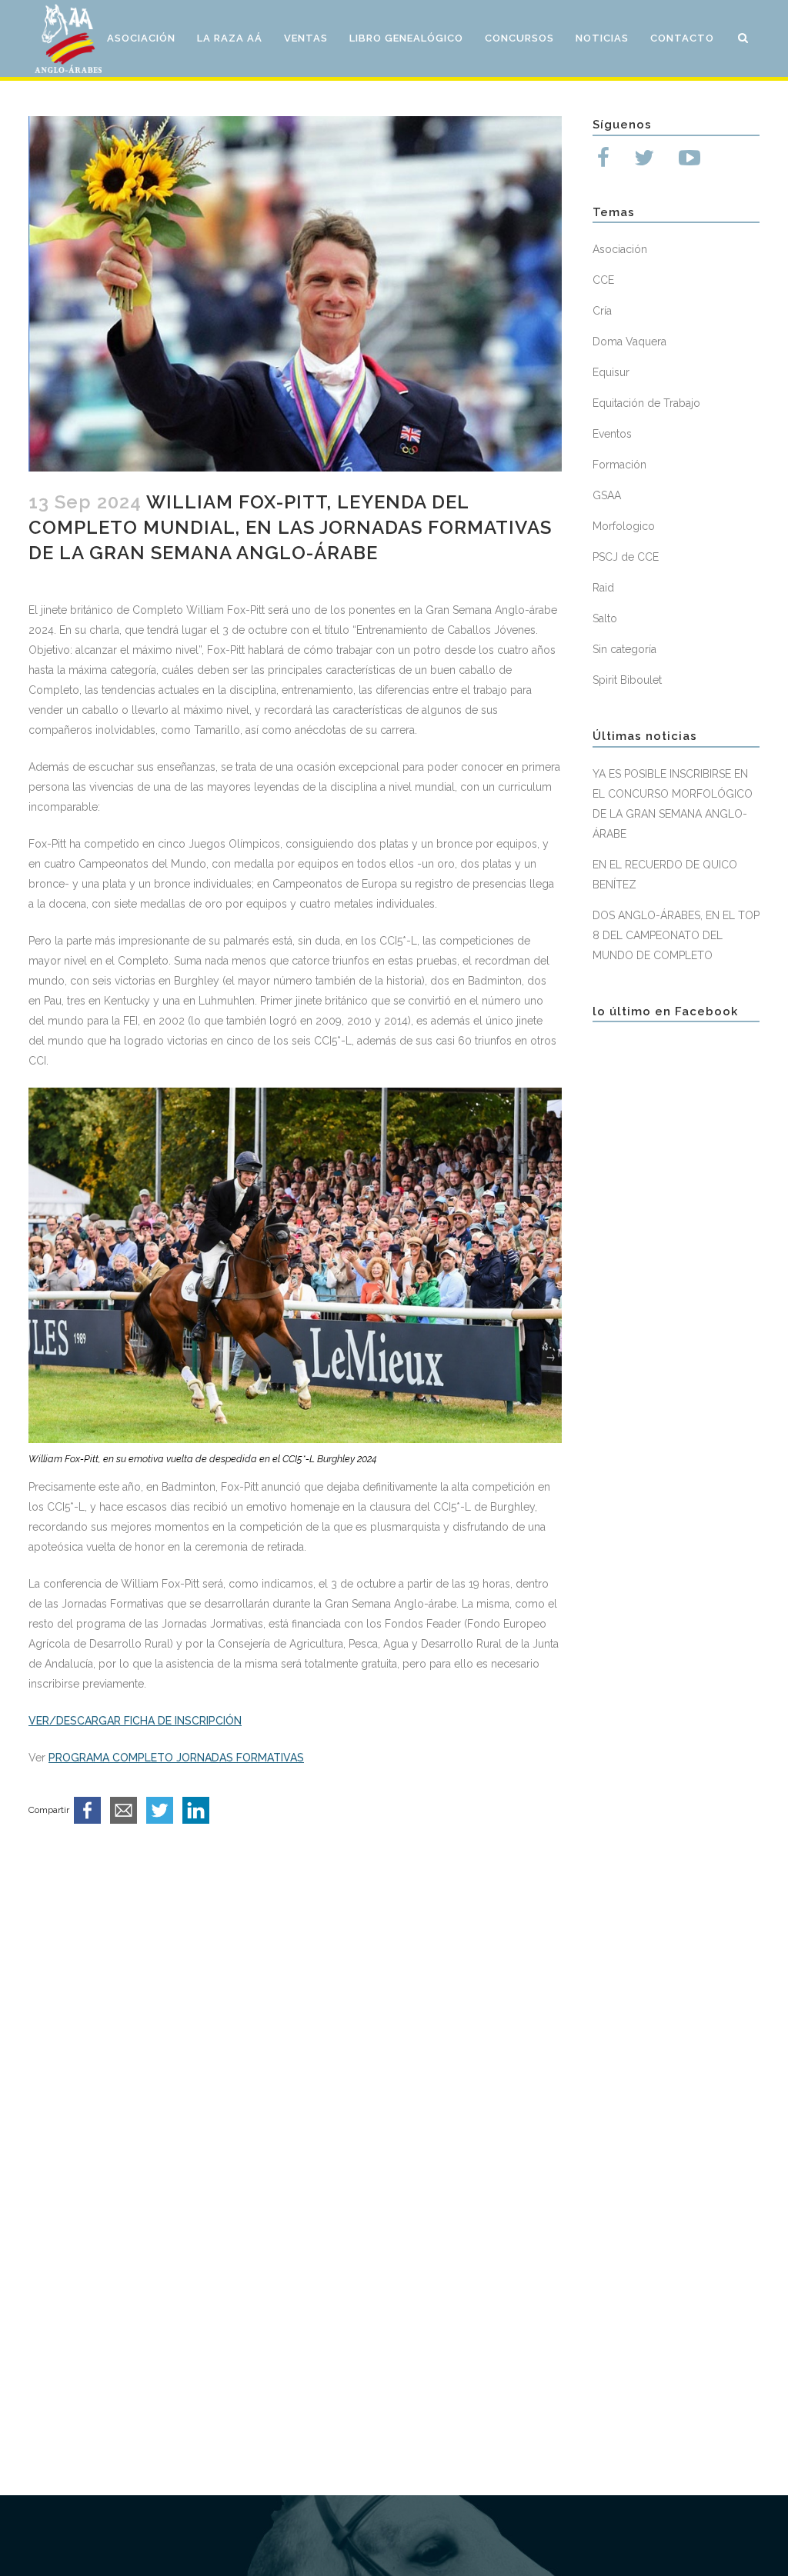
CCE (603, 280)
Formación (619, 465)
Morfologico (624, 526)
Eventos (612, 434)
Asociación (620, 249)
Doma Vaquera (629, 342)
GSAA (607, 495)
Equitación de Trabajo (646, 403)
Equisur (611, 372)
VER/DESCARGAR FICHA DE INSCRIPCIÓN (135, 1721)
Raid (603, 588)
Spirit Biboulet (627, 680)
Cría (602, 311)
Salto (605, 618)
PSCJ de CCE (626, 557)
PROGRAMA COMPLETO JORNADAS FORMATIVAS (176, 1758)
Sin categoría (624, 649)
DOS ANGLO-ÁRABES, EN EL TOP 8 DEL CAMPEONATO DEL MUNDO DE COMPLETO (676, 935)
